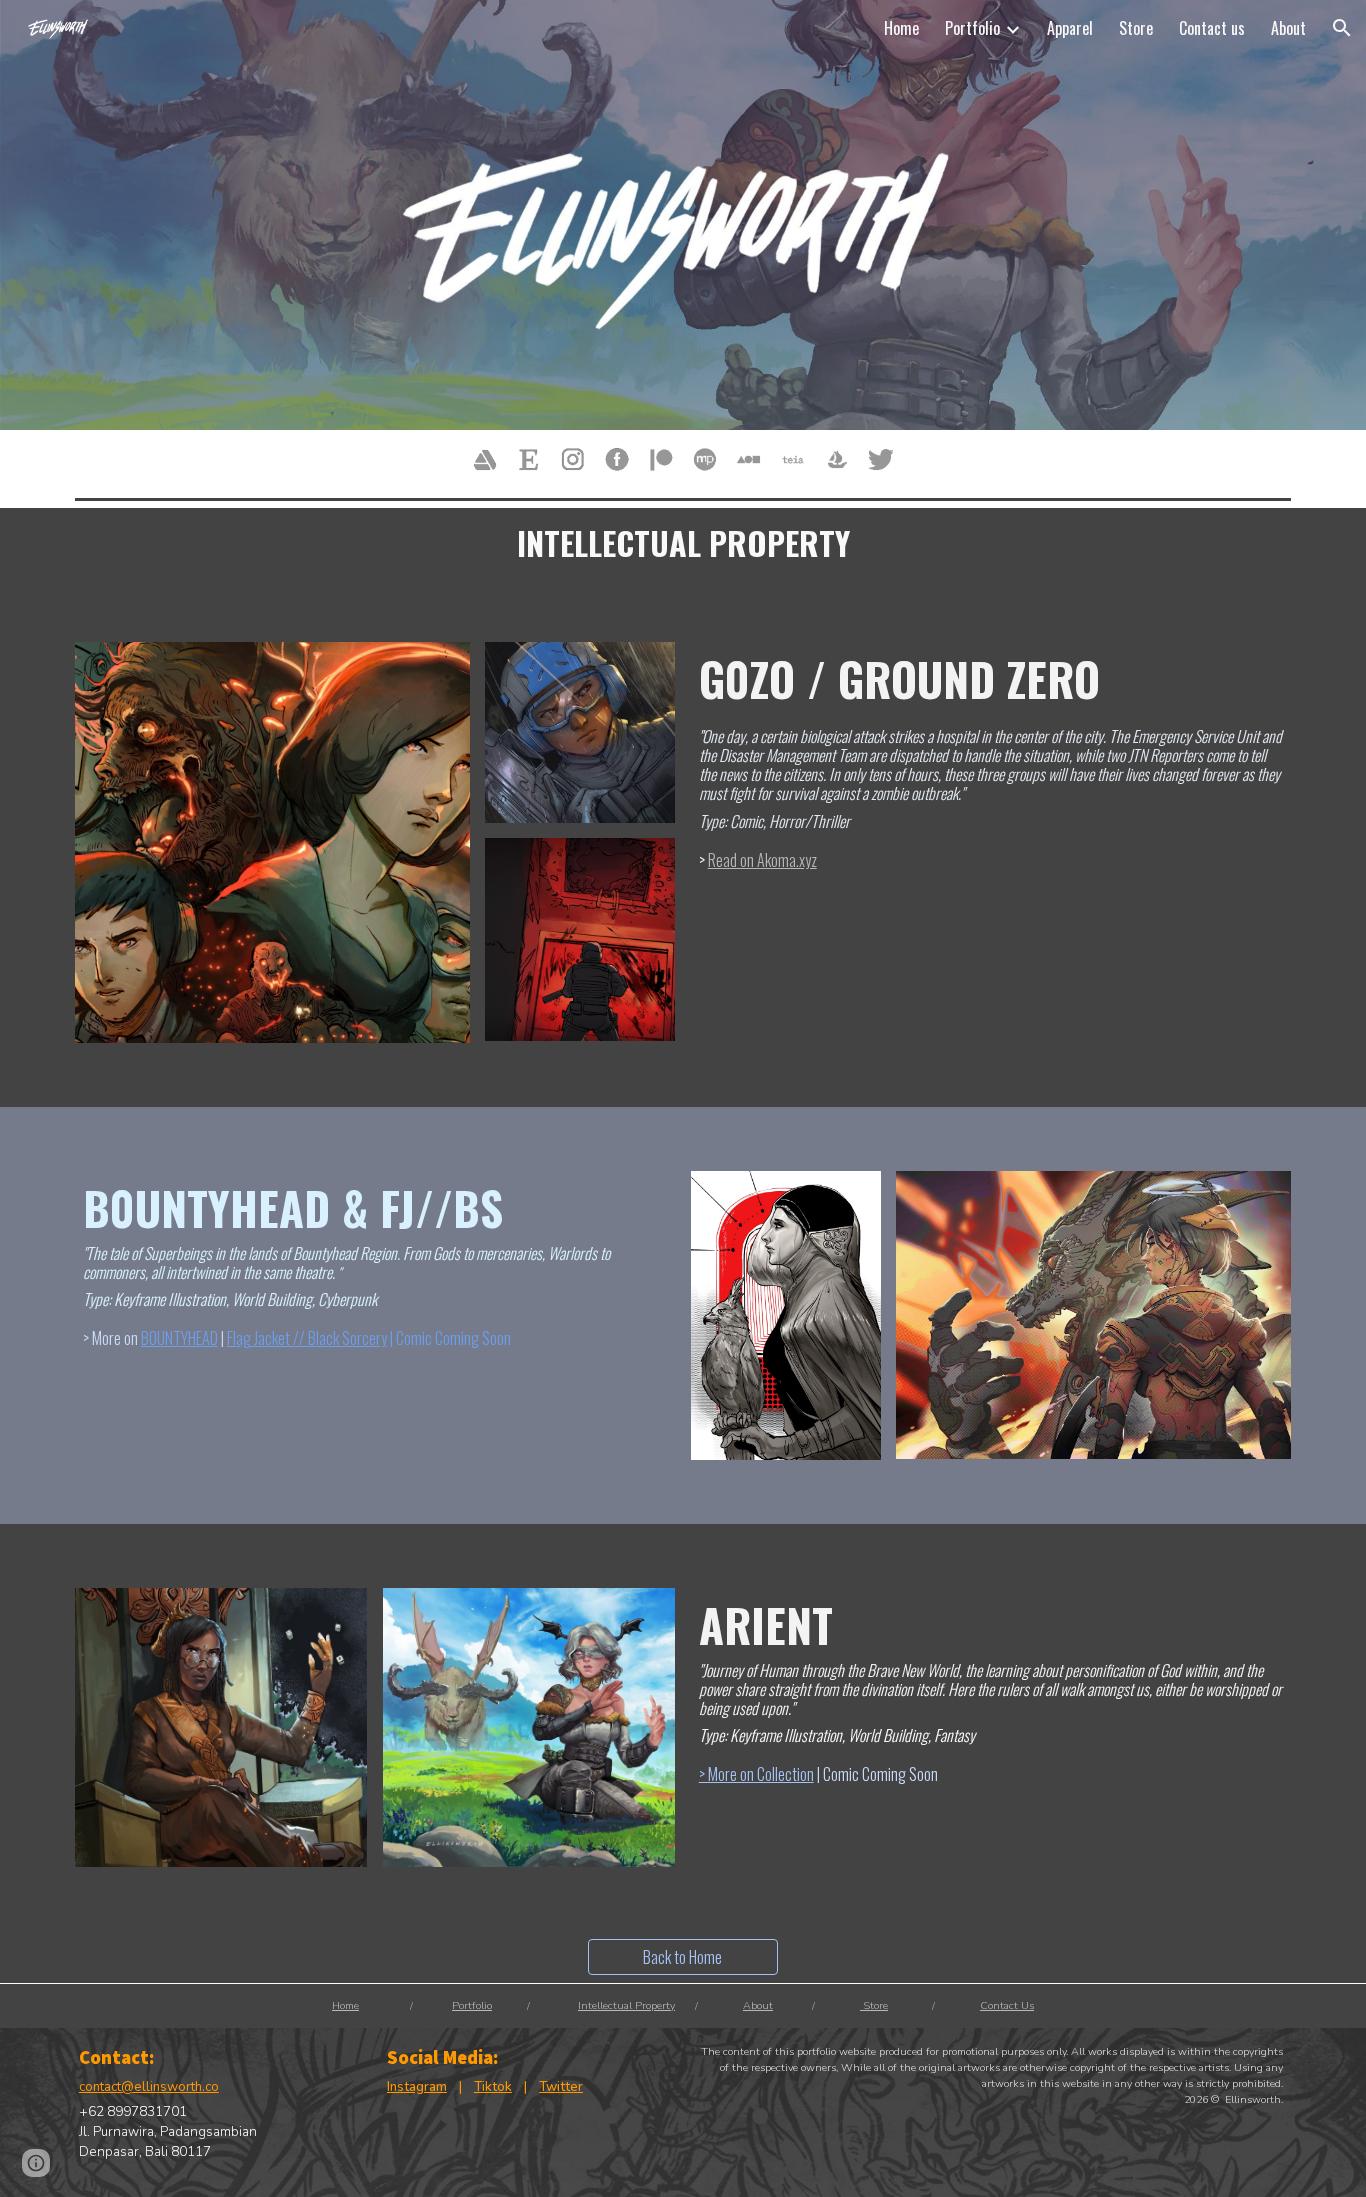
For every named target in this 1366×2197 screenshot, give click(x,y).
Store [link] (1136, 28)
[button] (1342, 28)
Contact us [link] (1212, 28)
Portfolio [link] (972, 28)
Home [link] (901, 28)
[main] (683, 543)
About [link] (1288, 28)
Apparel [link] (1070, 28)
